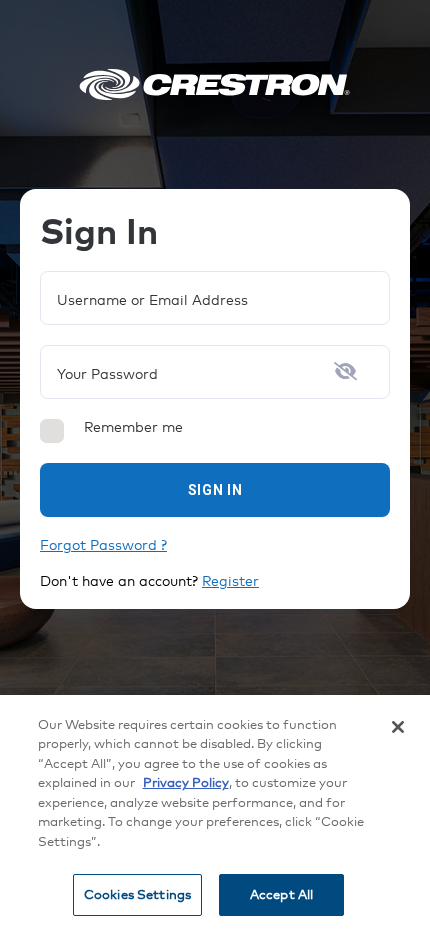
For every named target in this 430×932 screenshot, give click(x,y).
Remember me (133, 427)
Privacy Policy (186, 782)
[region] (215, 813)
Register (230, 580)
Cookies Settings (137, 894)
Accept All (281, 894)
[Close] (398, 727)
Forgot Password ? (103, 545)
